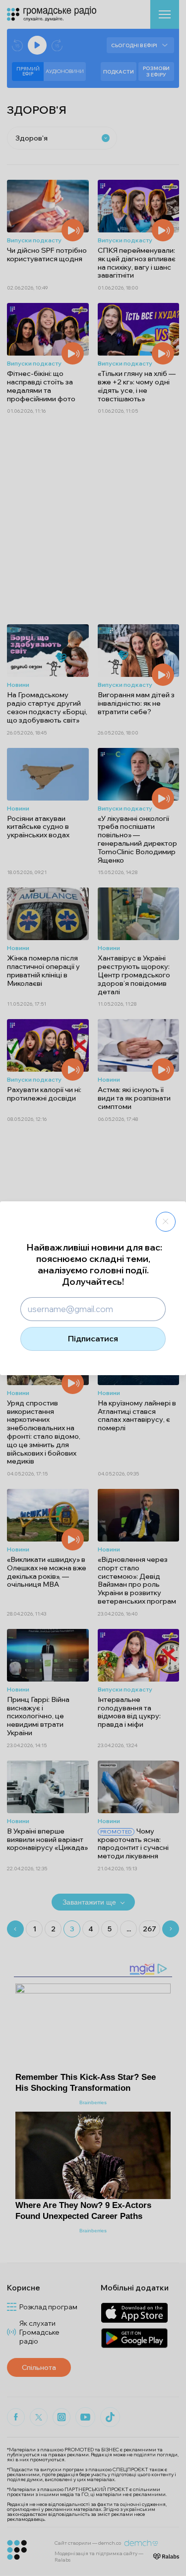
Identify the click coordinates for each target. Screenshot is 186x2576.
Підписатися (93, 1338)
